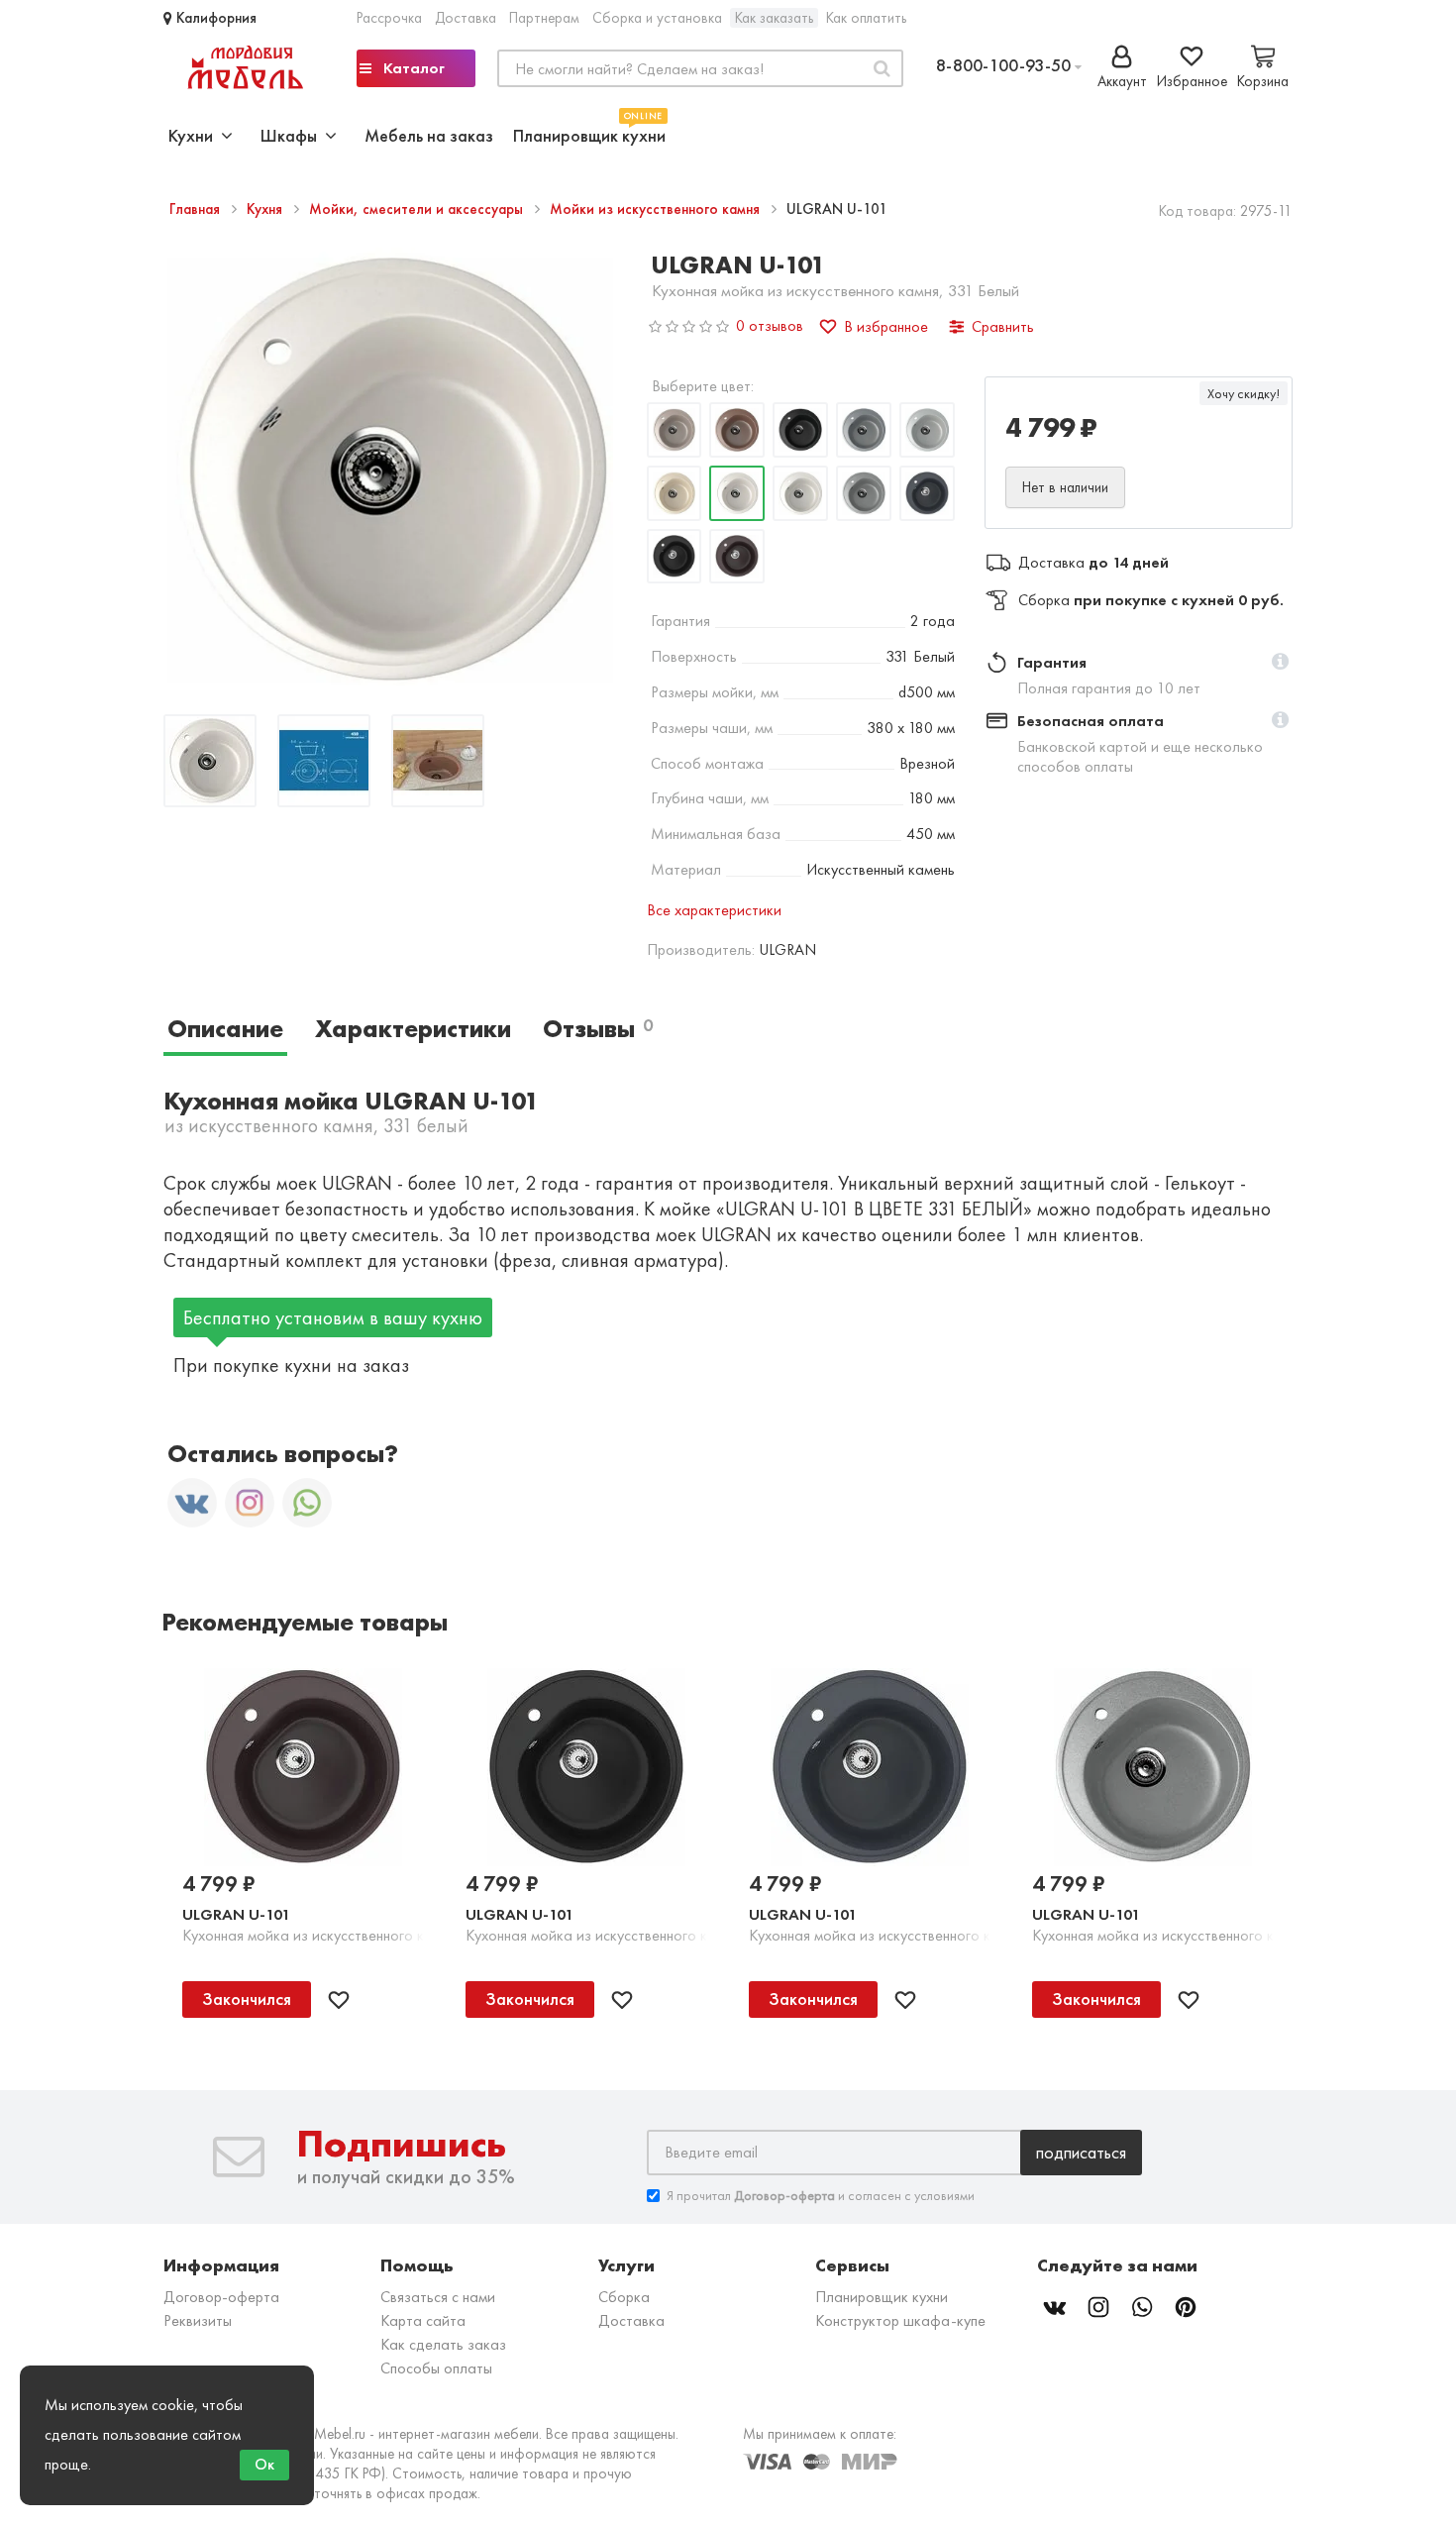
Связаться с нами (438, 2297)
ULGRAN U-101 (236, 1914)
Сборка (624, 2297)
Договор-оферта (221, 2297)
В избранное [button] (886, 326)
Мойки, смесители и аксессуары (418, 209)
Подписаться (1081, 2152)
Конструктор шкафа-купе (900, 2320)
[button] (1280, 663)
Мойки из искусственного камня (657, 209)
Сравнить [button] (1003, 326)
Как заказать (774, 18)
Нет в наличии (1065, 487)
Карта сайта (423, 2320)
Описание (225, 1029)
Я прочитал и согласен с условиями (821, 2195)
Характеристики (413, 1029)
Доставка (466, 18)
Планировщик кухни (589, 133)
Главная (197, 209)
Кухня (266, 209)
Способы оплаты (436, 2368)
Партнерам (544, 18)
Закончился (247, 1999)
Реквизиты (198, 2320)
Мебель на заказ (429, 135)
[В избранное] (339, 2000)
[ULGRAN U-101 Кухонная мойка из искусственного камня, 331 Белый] (210, 763)
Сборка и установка (657, 18)
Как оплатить (866, 18)
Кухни (195, 135)
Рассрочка (389, 18)
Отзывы (598, 1029)
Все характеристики (714, 910)
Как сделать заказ (443, 2344)
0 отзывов (770, 325)
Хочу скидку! (1244, 393)
